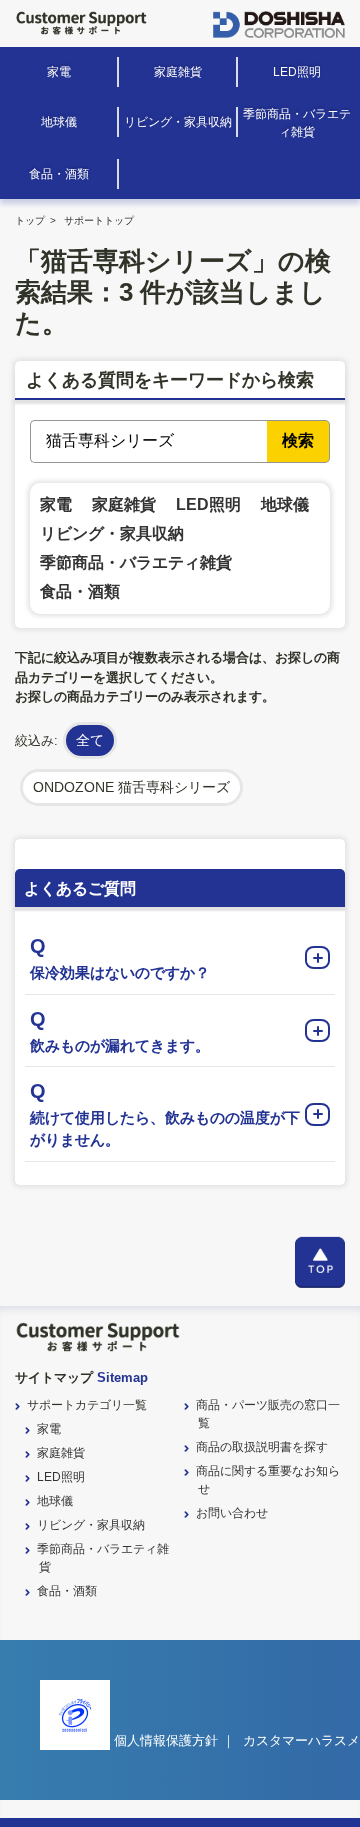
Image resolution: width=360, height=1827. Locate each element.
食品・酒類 (59, 174)
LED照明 (297, 72)
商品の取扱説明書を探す (262, 1447)
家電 (59, 72)
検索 (298, 440)
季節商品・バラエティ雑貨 (297, 123)
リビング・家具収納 (178, 122)
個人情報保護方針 (166, 1740)
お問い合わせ (232, 1513)
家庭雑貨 (178, 72)
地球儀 (59, 122)
